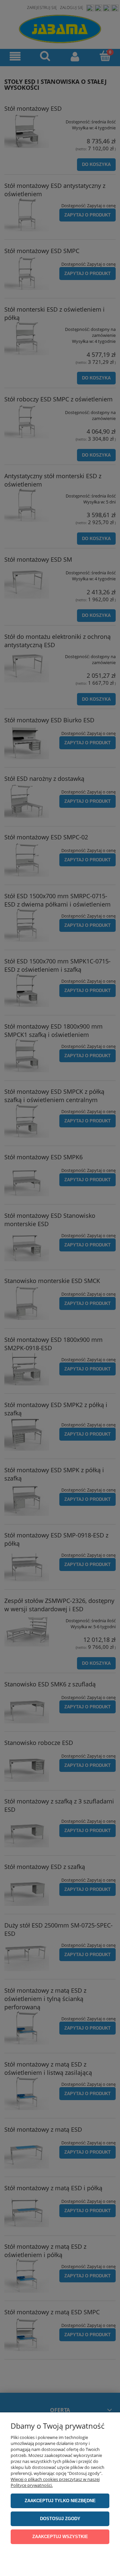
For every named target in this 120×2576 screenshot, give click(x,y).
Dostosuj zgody (60, 2519)
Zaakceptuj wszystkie (60, 2537)
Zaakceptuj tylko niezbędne (60, 2501)
